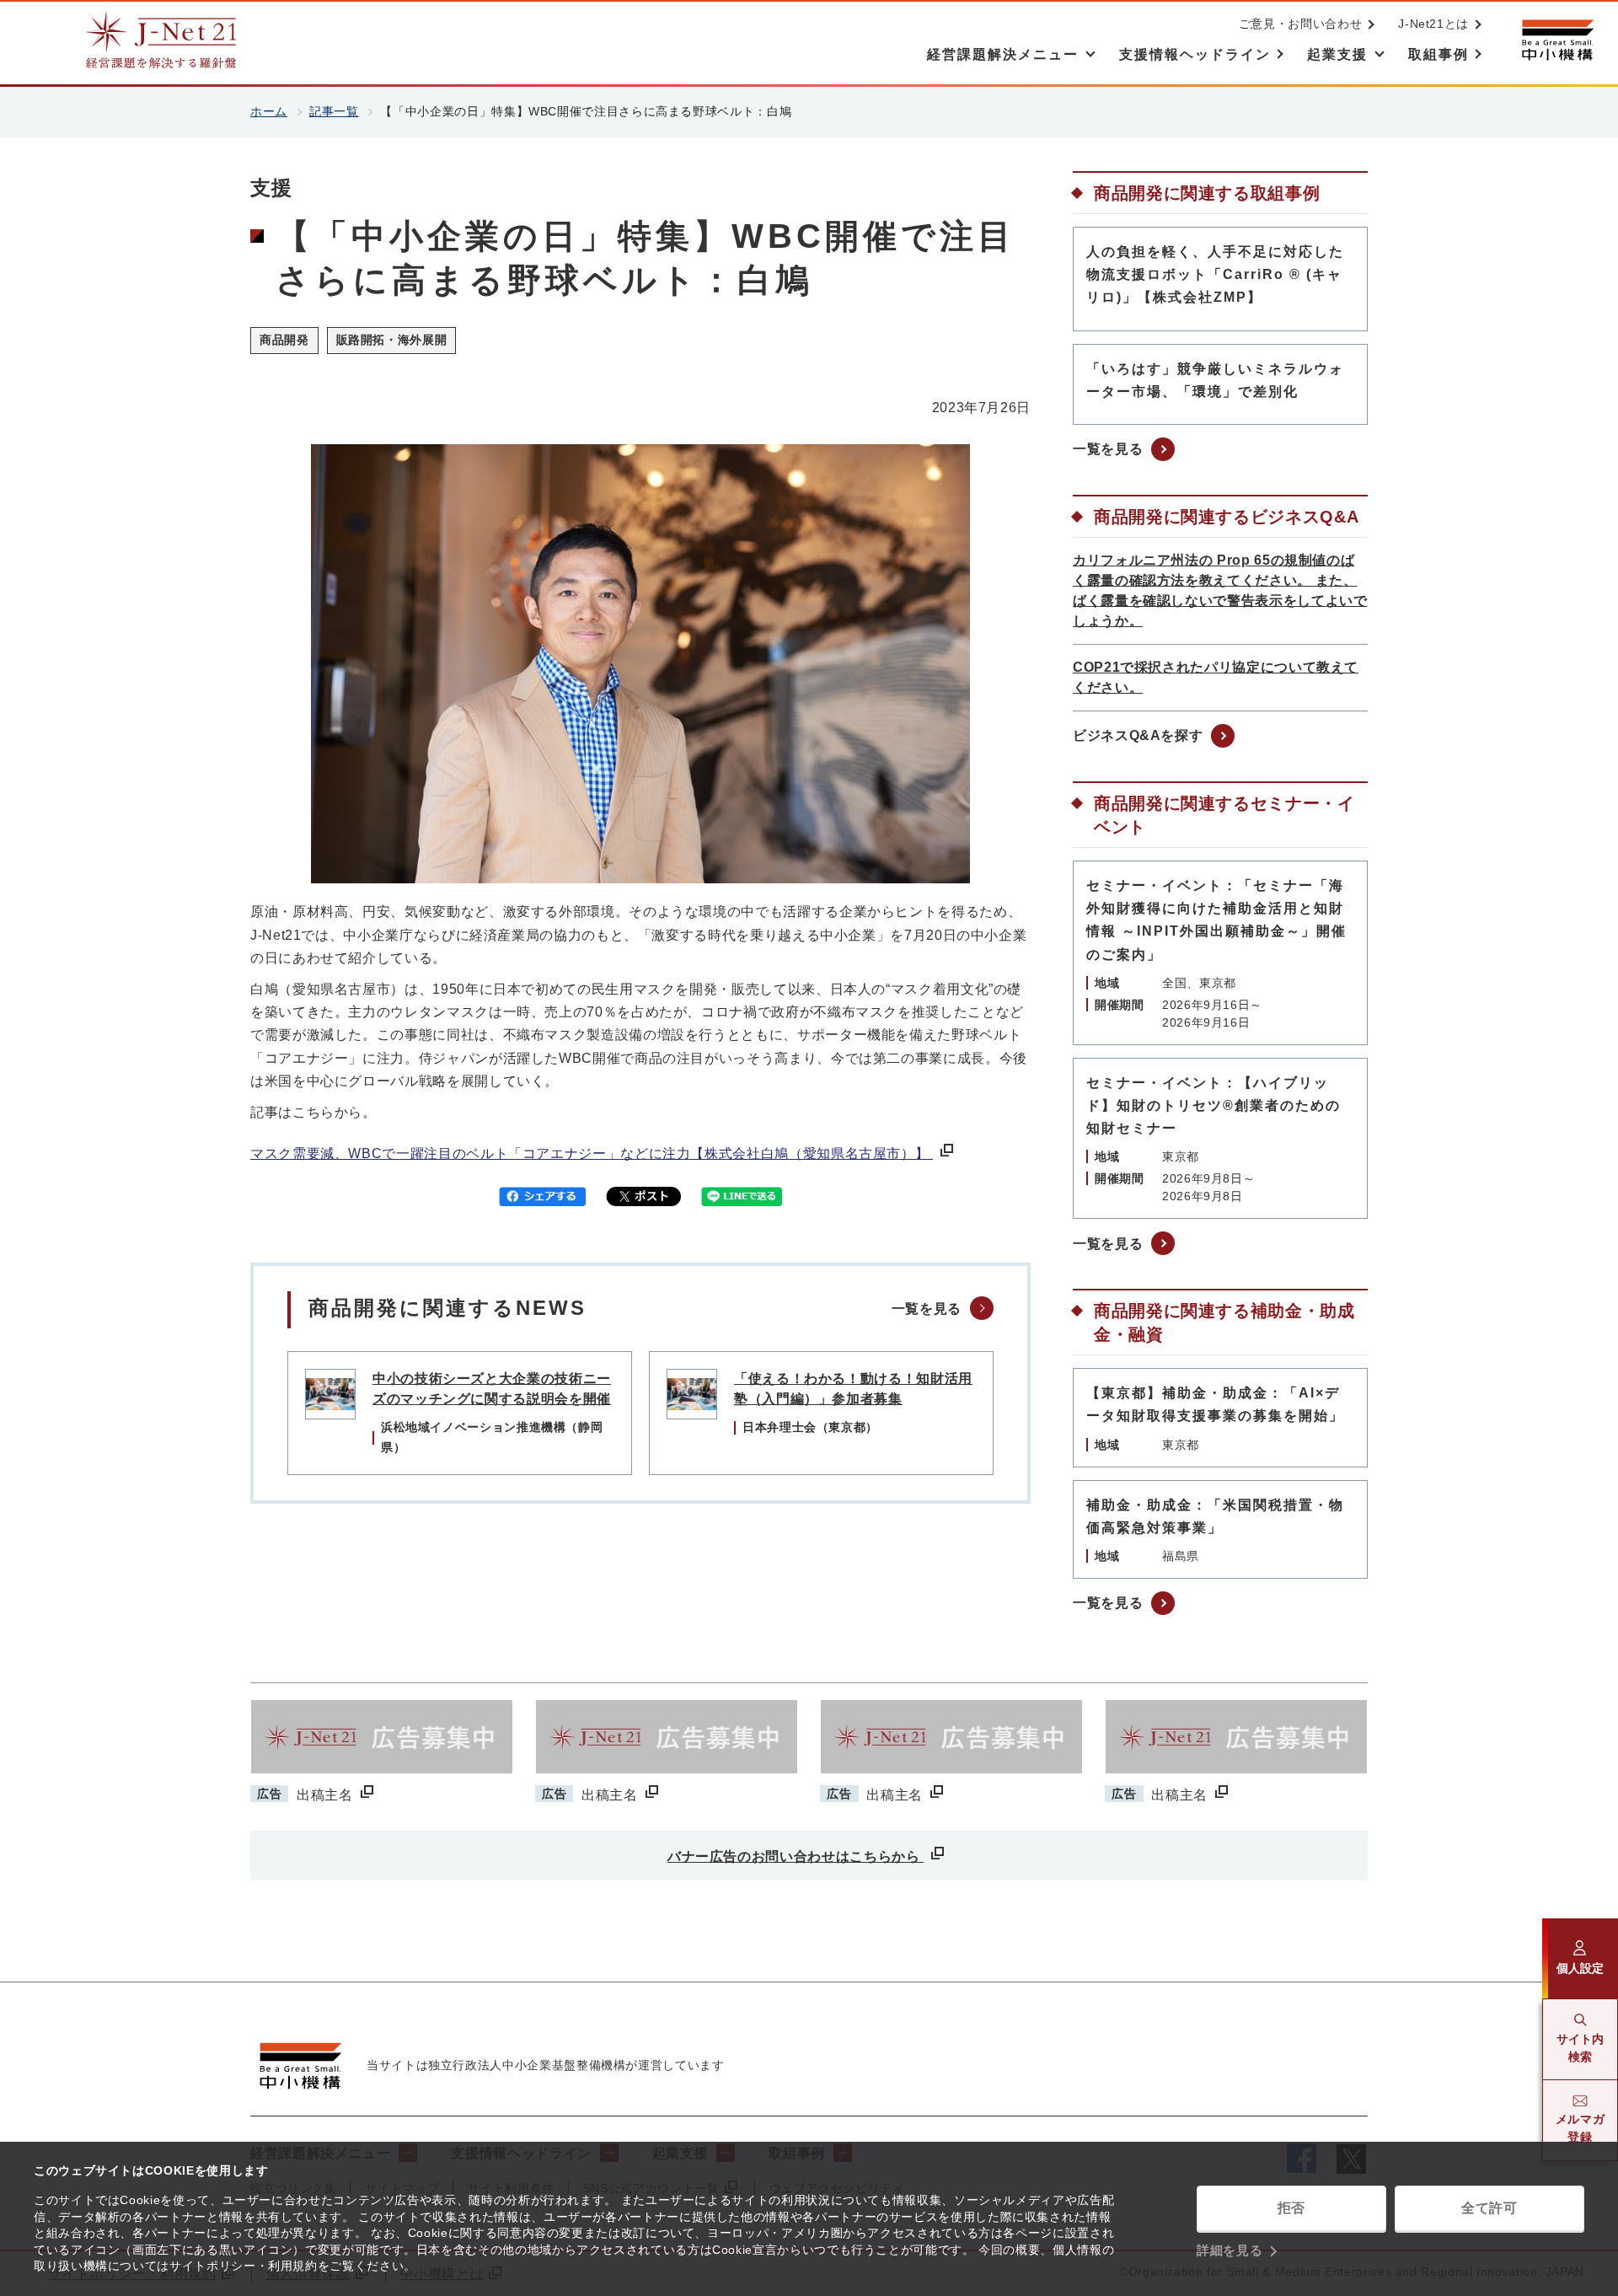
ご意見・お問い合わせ (1300, 24)
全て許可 (1489, 2208)
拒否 (1291, 2208)
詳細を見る (1230, 2250)
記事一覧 (334, 111)
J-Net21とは (1433, 24)
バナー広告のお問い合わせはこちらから (796, 1856)
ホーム (269, 111)
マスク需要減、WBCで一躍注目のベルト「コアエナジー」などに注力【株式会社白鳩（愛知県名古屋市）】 (592, 1153)
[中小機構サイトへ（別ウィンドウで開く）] (1557, 40)
